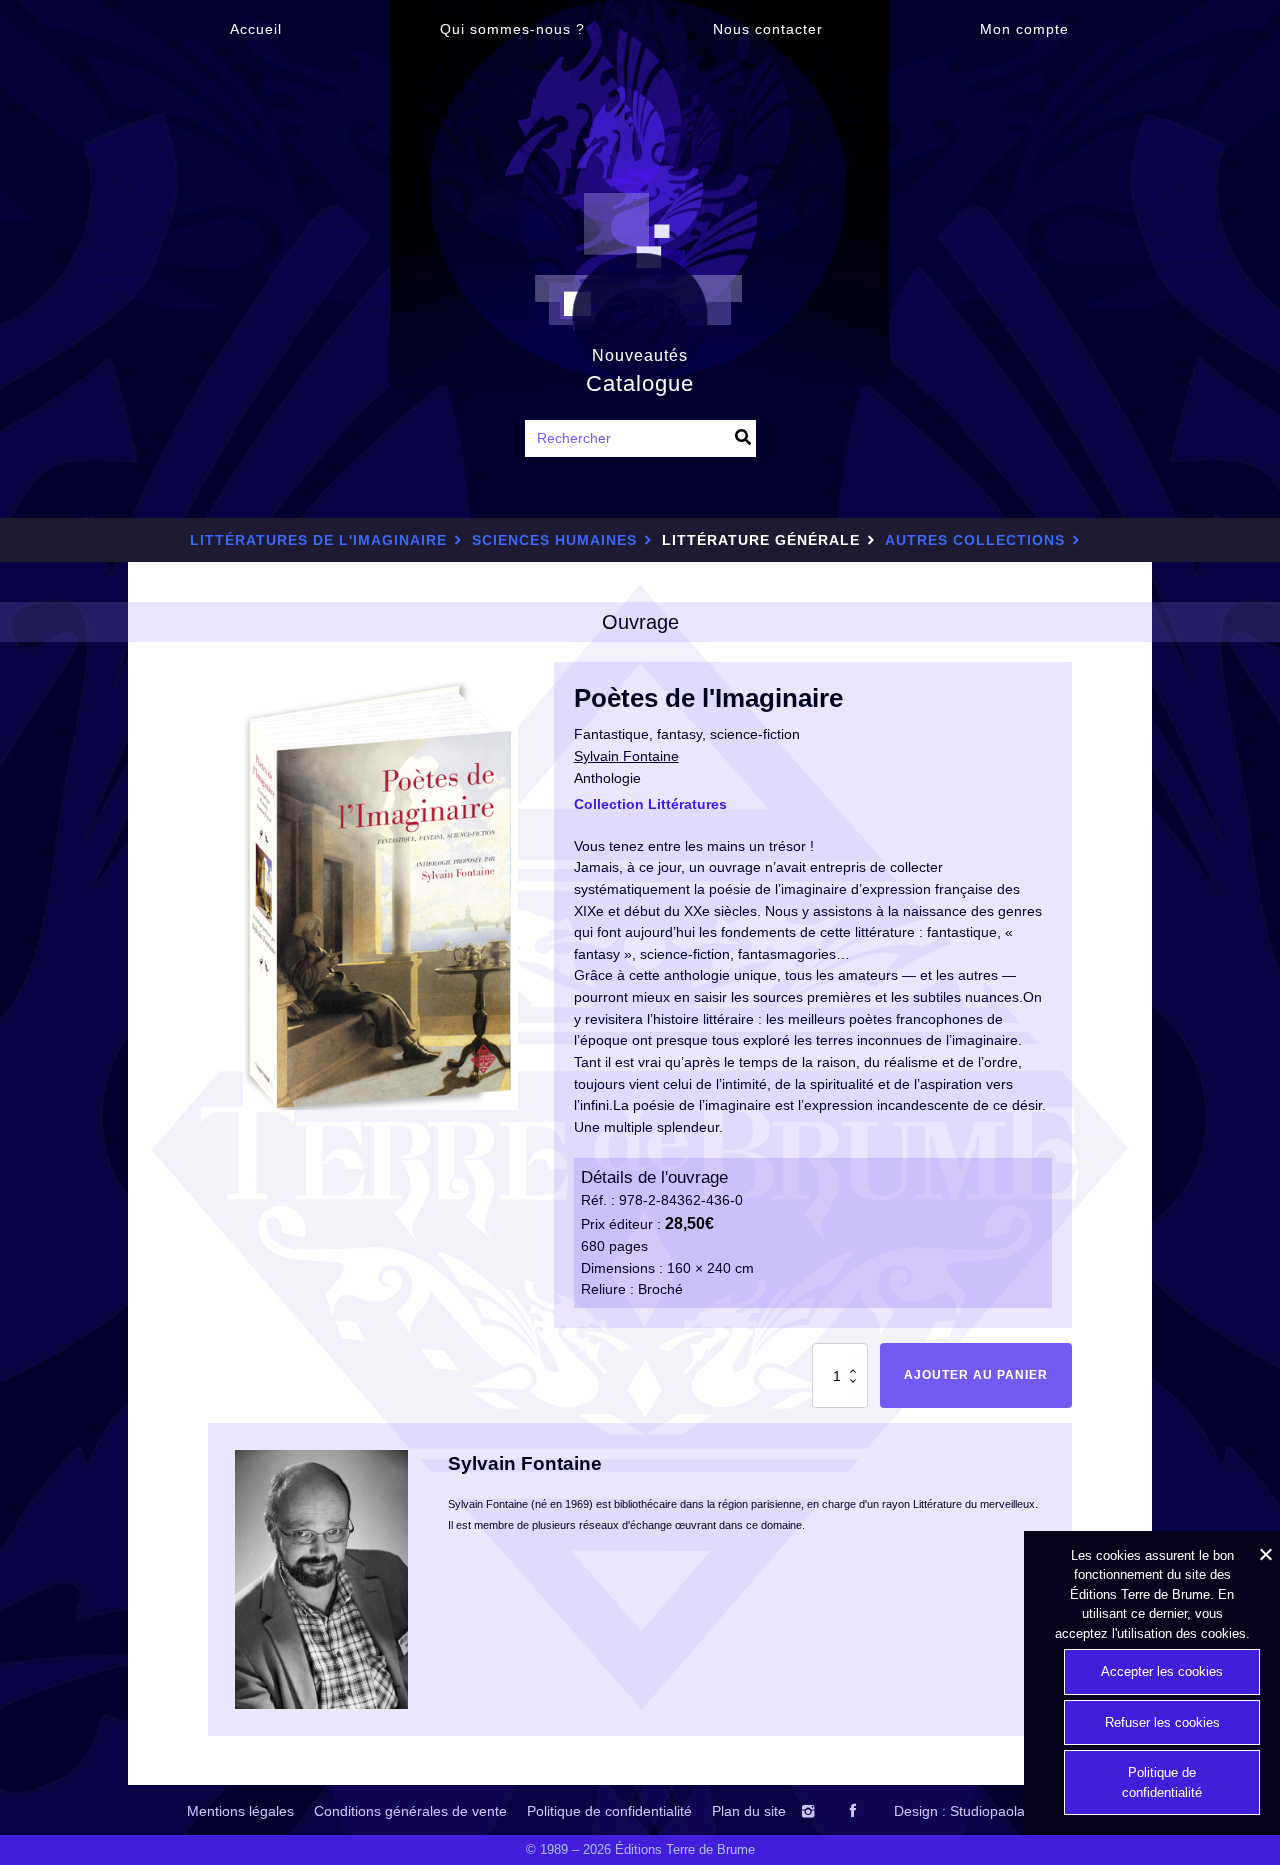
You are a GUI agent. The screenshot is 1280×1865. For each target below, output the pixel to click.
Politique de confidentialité (609, 1811)
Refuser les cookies (1162, 1722)
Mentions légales (240, 1811)
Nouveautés (640, 355)
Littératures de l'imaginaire (318, 540)
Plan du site (749, 1811)
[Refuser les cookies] (1265, 1554)
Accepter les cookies (1162, 1671)
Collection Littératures (650, 804)
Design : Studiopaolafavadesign (994, 1811)
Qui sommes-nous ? (512, 29)
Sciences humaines (554, 540)
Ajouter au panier (976, 1375)
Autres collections (975, 540)
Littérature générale (761, 540)
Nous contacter (768, 29)
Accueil (256, 29)
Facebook (870, 1811)
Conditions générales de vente (410, 1811)
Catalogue (640, 383)
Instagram (827, 1811)
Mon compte (1024, 29)
